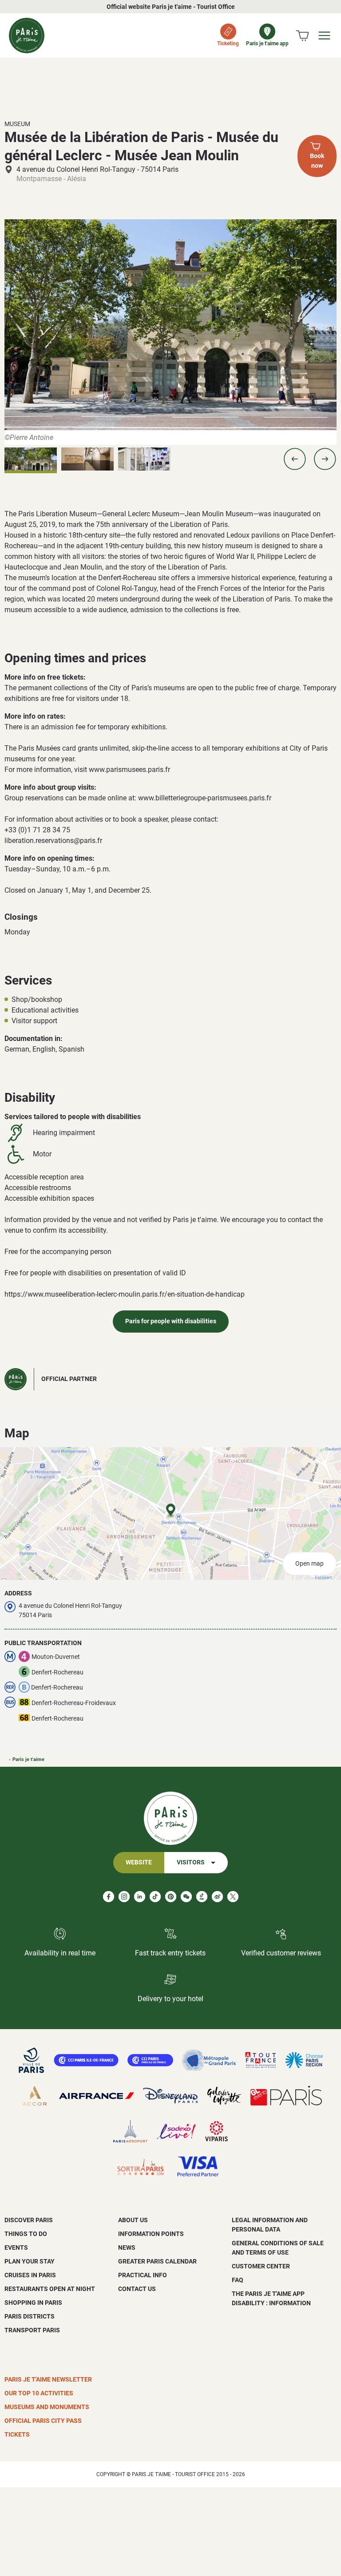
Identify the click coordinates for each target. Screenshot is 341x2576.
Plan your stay (30, 2261)
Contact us (137, 2289)
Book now (317, 161)
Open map (309, 1564)
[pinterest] (171, 1897)
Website (139, 1862)
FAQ (238, 2280)
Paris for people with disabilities (171, 1321)
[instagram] (124, 1897)
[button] (295, 459)
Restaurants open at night (50, 2289)
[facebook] (109, 1897)
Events (16, 2248)
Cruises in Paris (30, 2275)
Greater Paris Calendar (157, 2261)
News (127, 2248)
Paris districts (30, 2316)
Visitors (191, 1862)
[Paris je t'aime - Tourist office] (27, 36)
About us (133, 2220)
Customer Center (261, 2266)
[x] (233, 1897)
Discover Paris (29, 2220)
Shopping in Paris (33, 2303)
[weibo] (217, 1897)
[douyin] (202, 1897)
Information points (151, 2234)
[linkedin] (140, 1897)
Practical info (143, 2275)
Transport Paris (32, 2330)
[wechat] (186, 1897)
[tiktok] (155, 1897)
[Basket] (302, 36)
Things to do (26, 2234)
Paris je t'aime (28, 1759)
